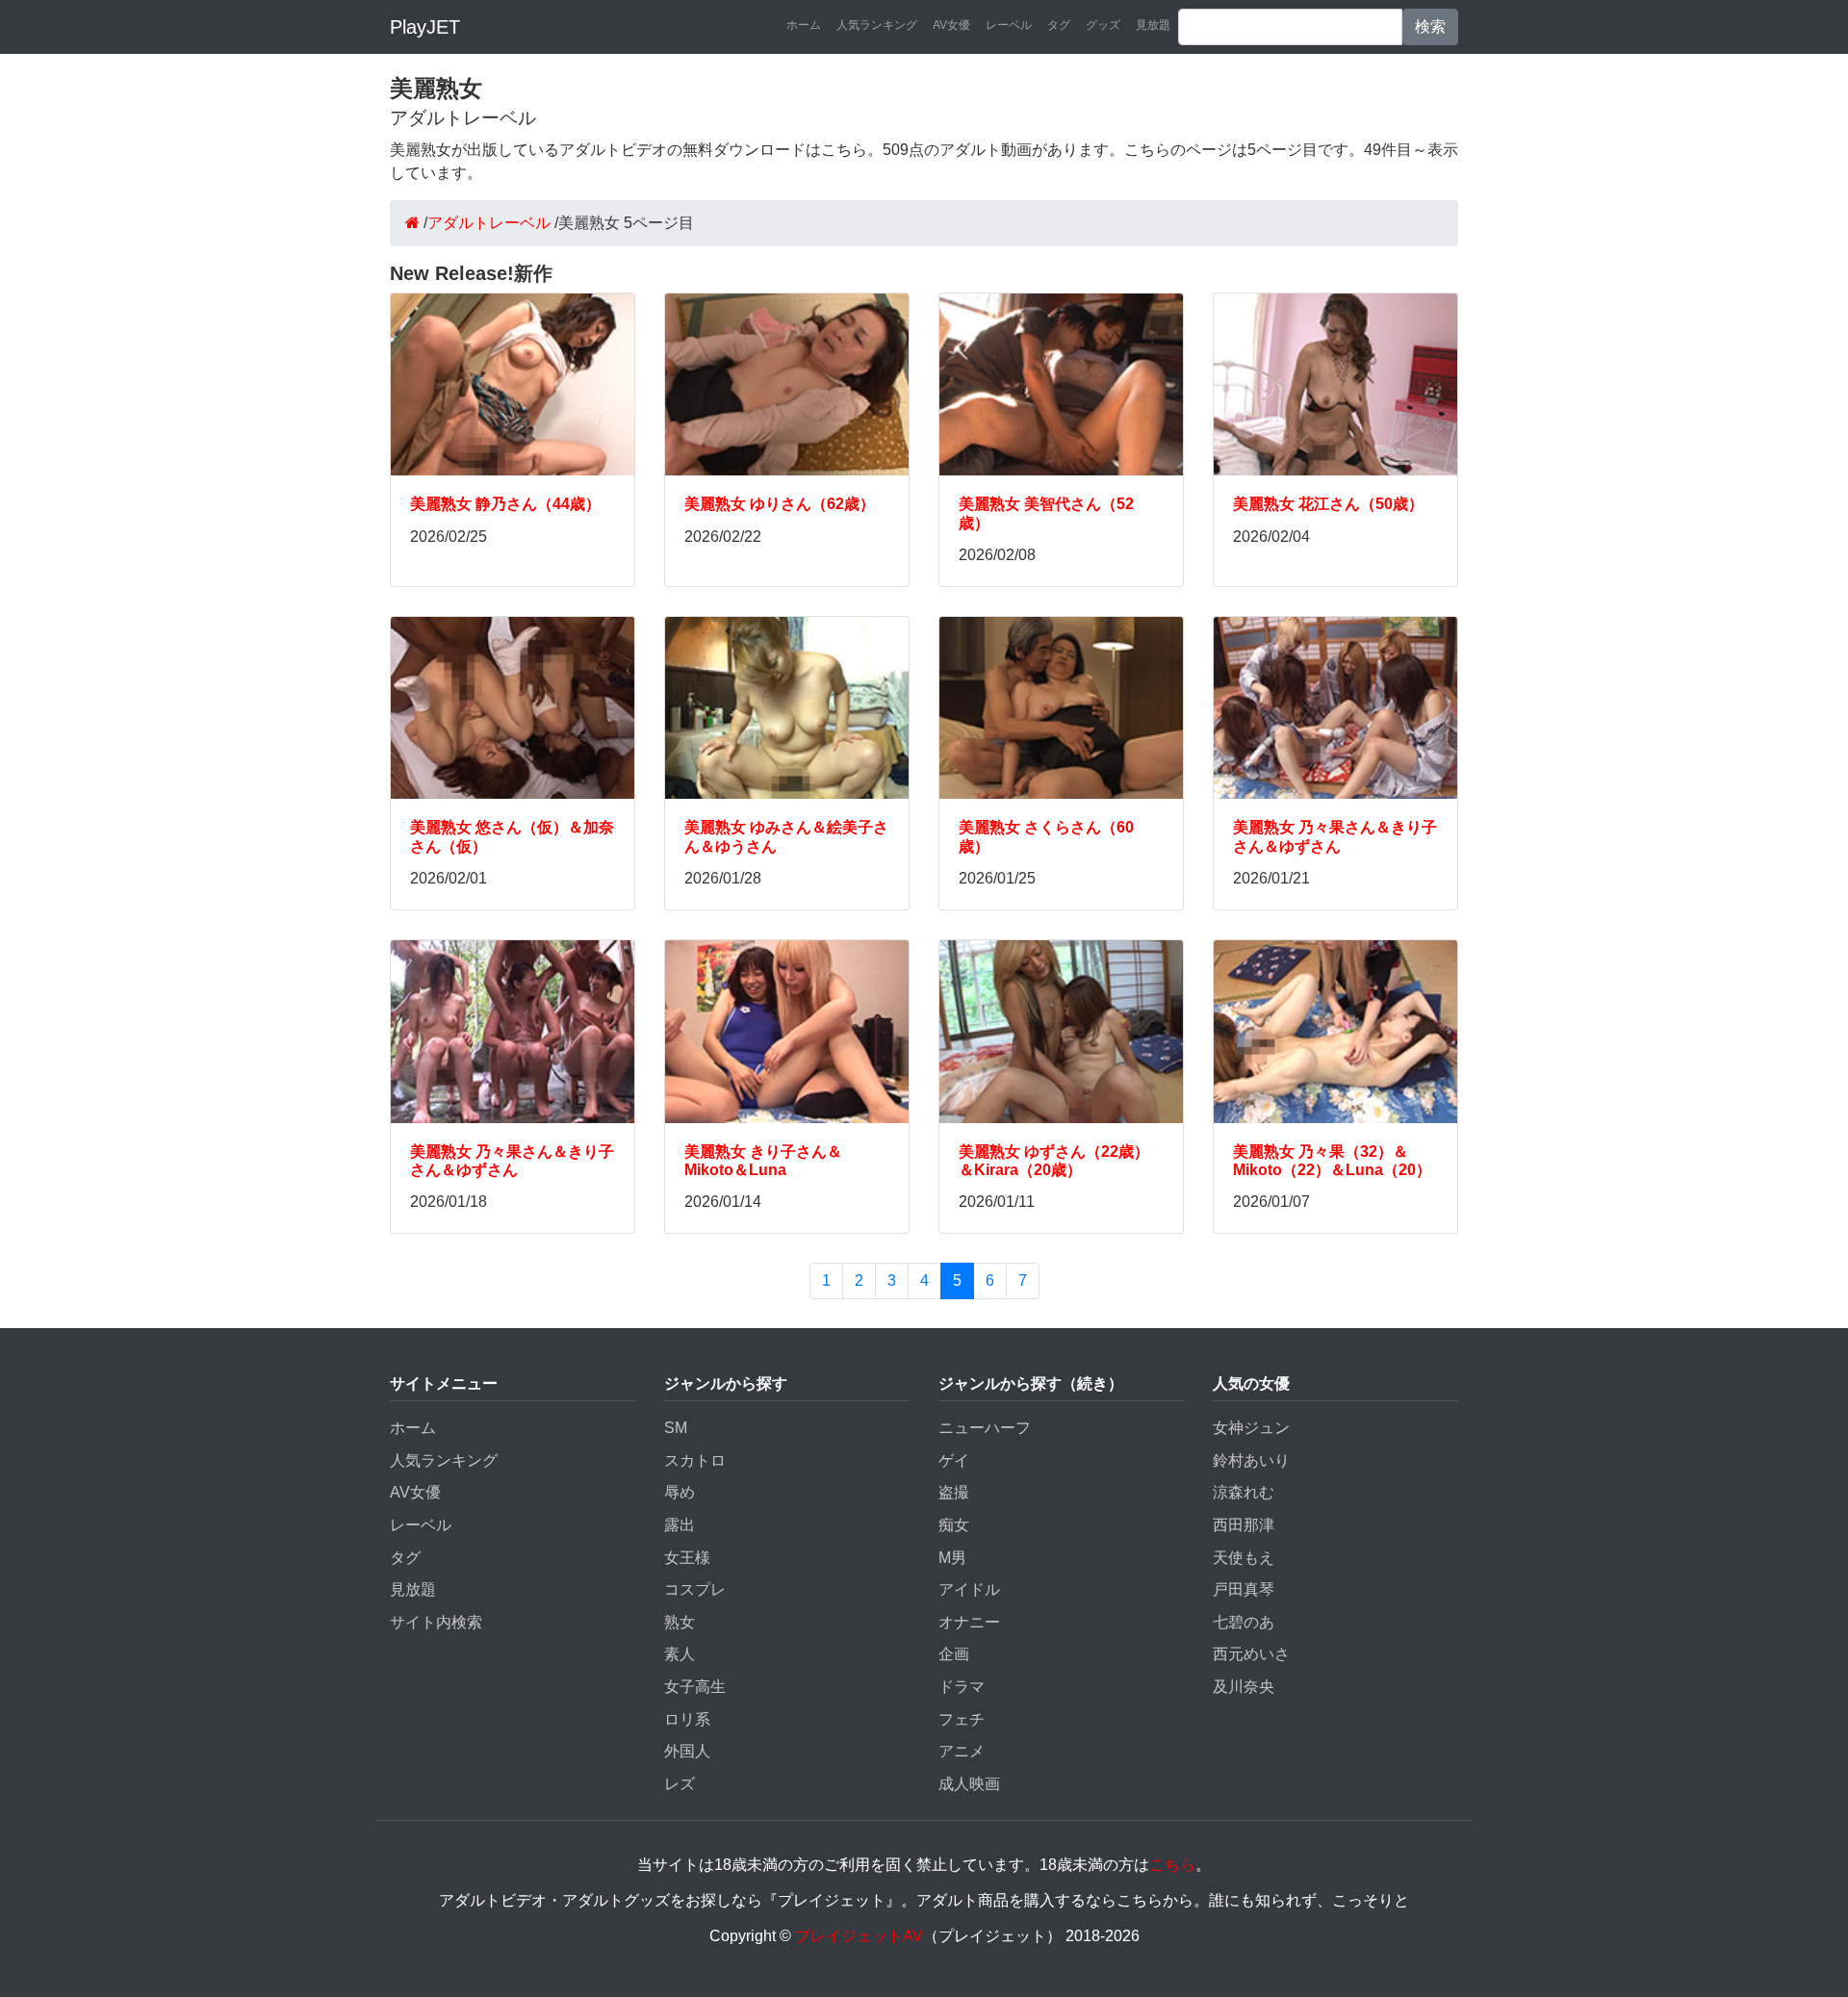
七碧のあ (1244, 1622)
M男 (952, 1558)
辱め (680, 1492)
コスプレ (695, 1589)
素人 (680, 1654)
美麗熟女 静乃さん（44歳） (505, 504)
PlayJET (425, 27)
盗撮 (954, 1492)
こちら (1172, 1865)
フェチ (962, 1719)
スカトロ (695, 1460)
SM (676, 1428)
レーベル (1009, 25)
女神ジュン (1251, 1428)
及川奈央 (1244, 1687)
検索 (1430, 26)
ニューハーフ (985, 1428)
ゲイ (954, 1460)
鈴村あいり (1251, 1460)
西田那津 (1244, 1525)
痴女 (954, 1525)
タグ (1059, 25)
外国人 (687, 1751)
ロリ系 (687, 1719)
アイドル (969, 1589)
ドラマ (962, 1687)
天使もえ (1244, 1558)
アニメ (962, 1751)
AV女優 (951, 25)
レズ (680, 1784)
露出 (680, 1525)
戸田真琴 (1244, 1589)
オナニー (969, 1622)
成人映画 (969, 1784)
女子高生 (695, 1687)
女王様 (687, 1558)
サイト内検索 (436, 1622)
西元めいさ (1251, 1654)
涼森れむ (1244, 1492)
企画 (954, 1654)
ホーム (804, 25)
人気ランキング (877, 25)
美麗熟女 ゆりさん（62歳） (780, 504)
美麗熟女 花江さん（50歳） (1328, 504)
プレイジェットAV (859, 1936)
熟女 (680, 1622)
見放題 (1153, 25)
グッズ (1103, 25)
